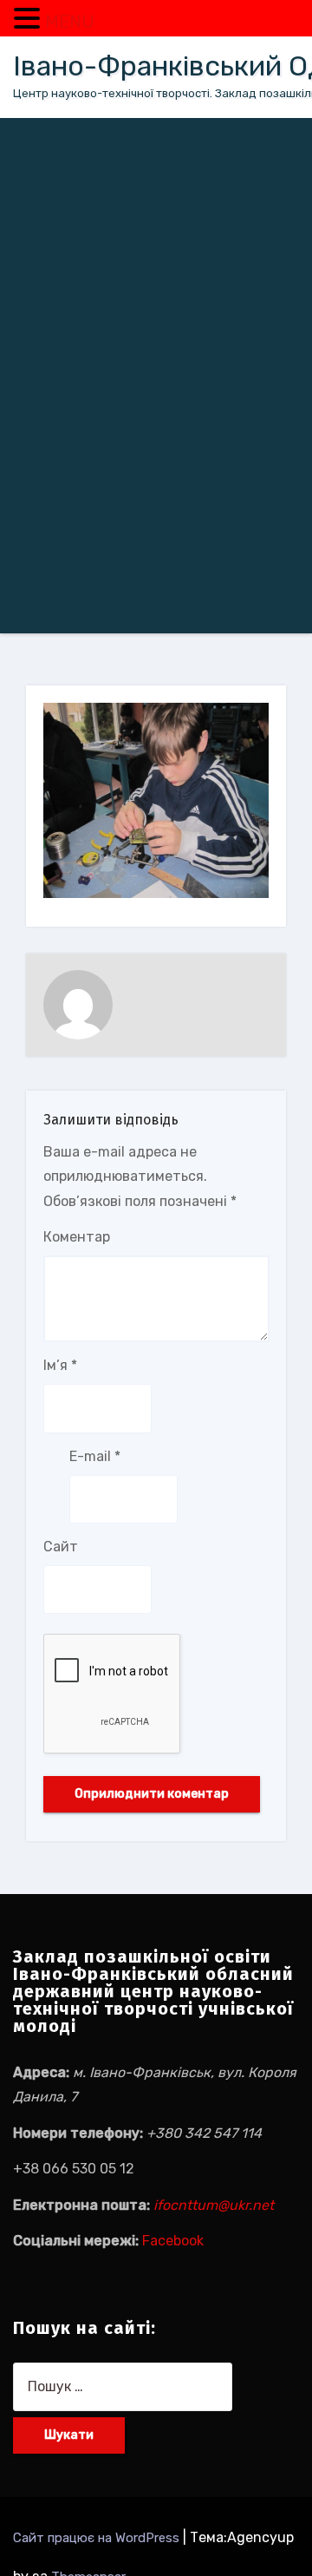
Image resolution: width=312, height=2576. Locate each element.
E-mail (95, 1456)
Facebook (173, 2241)
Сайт (61, 1547)
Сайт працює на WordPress (98, 2538)
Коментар (77, 1237)
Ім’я (60, 1365)
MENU (70, 22)
